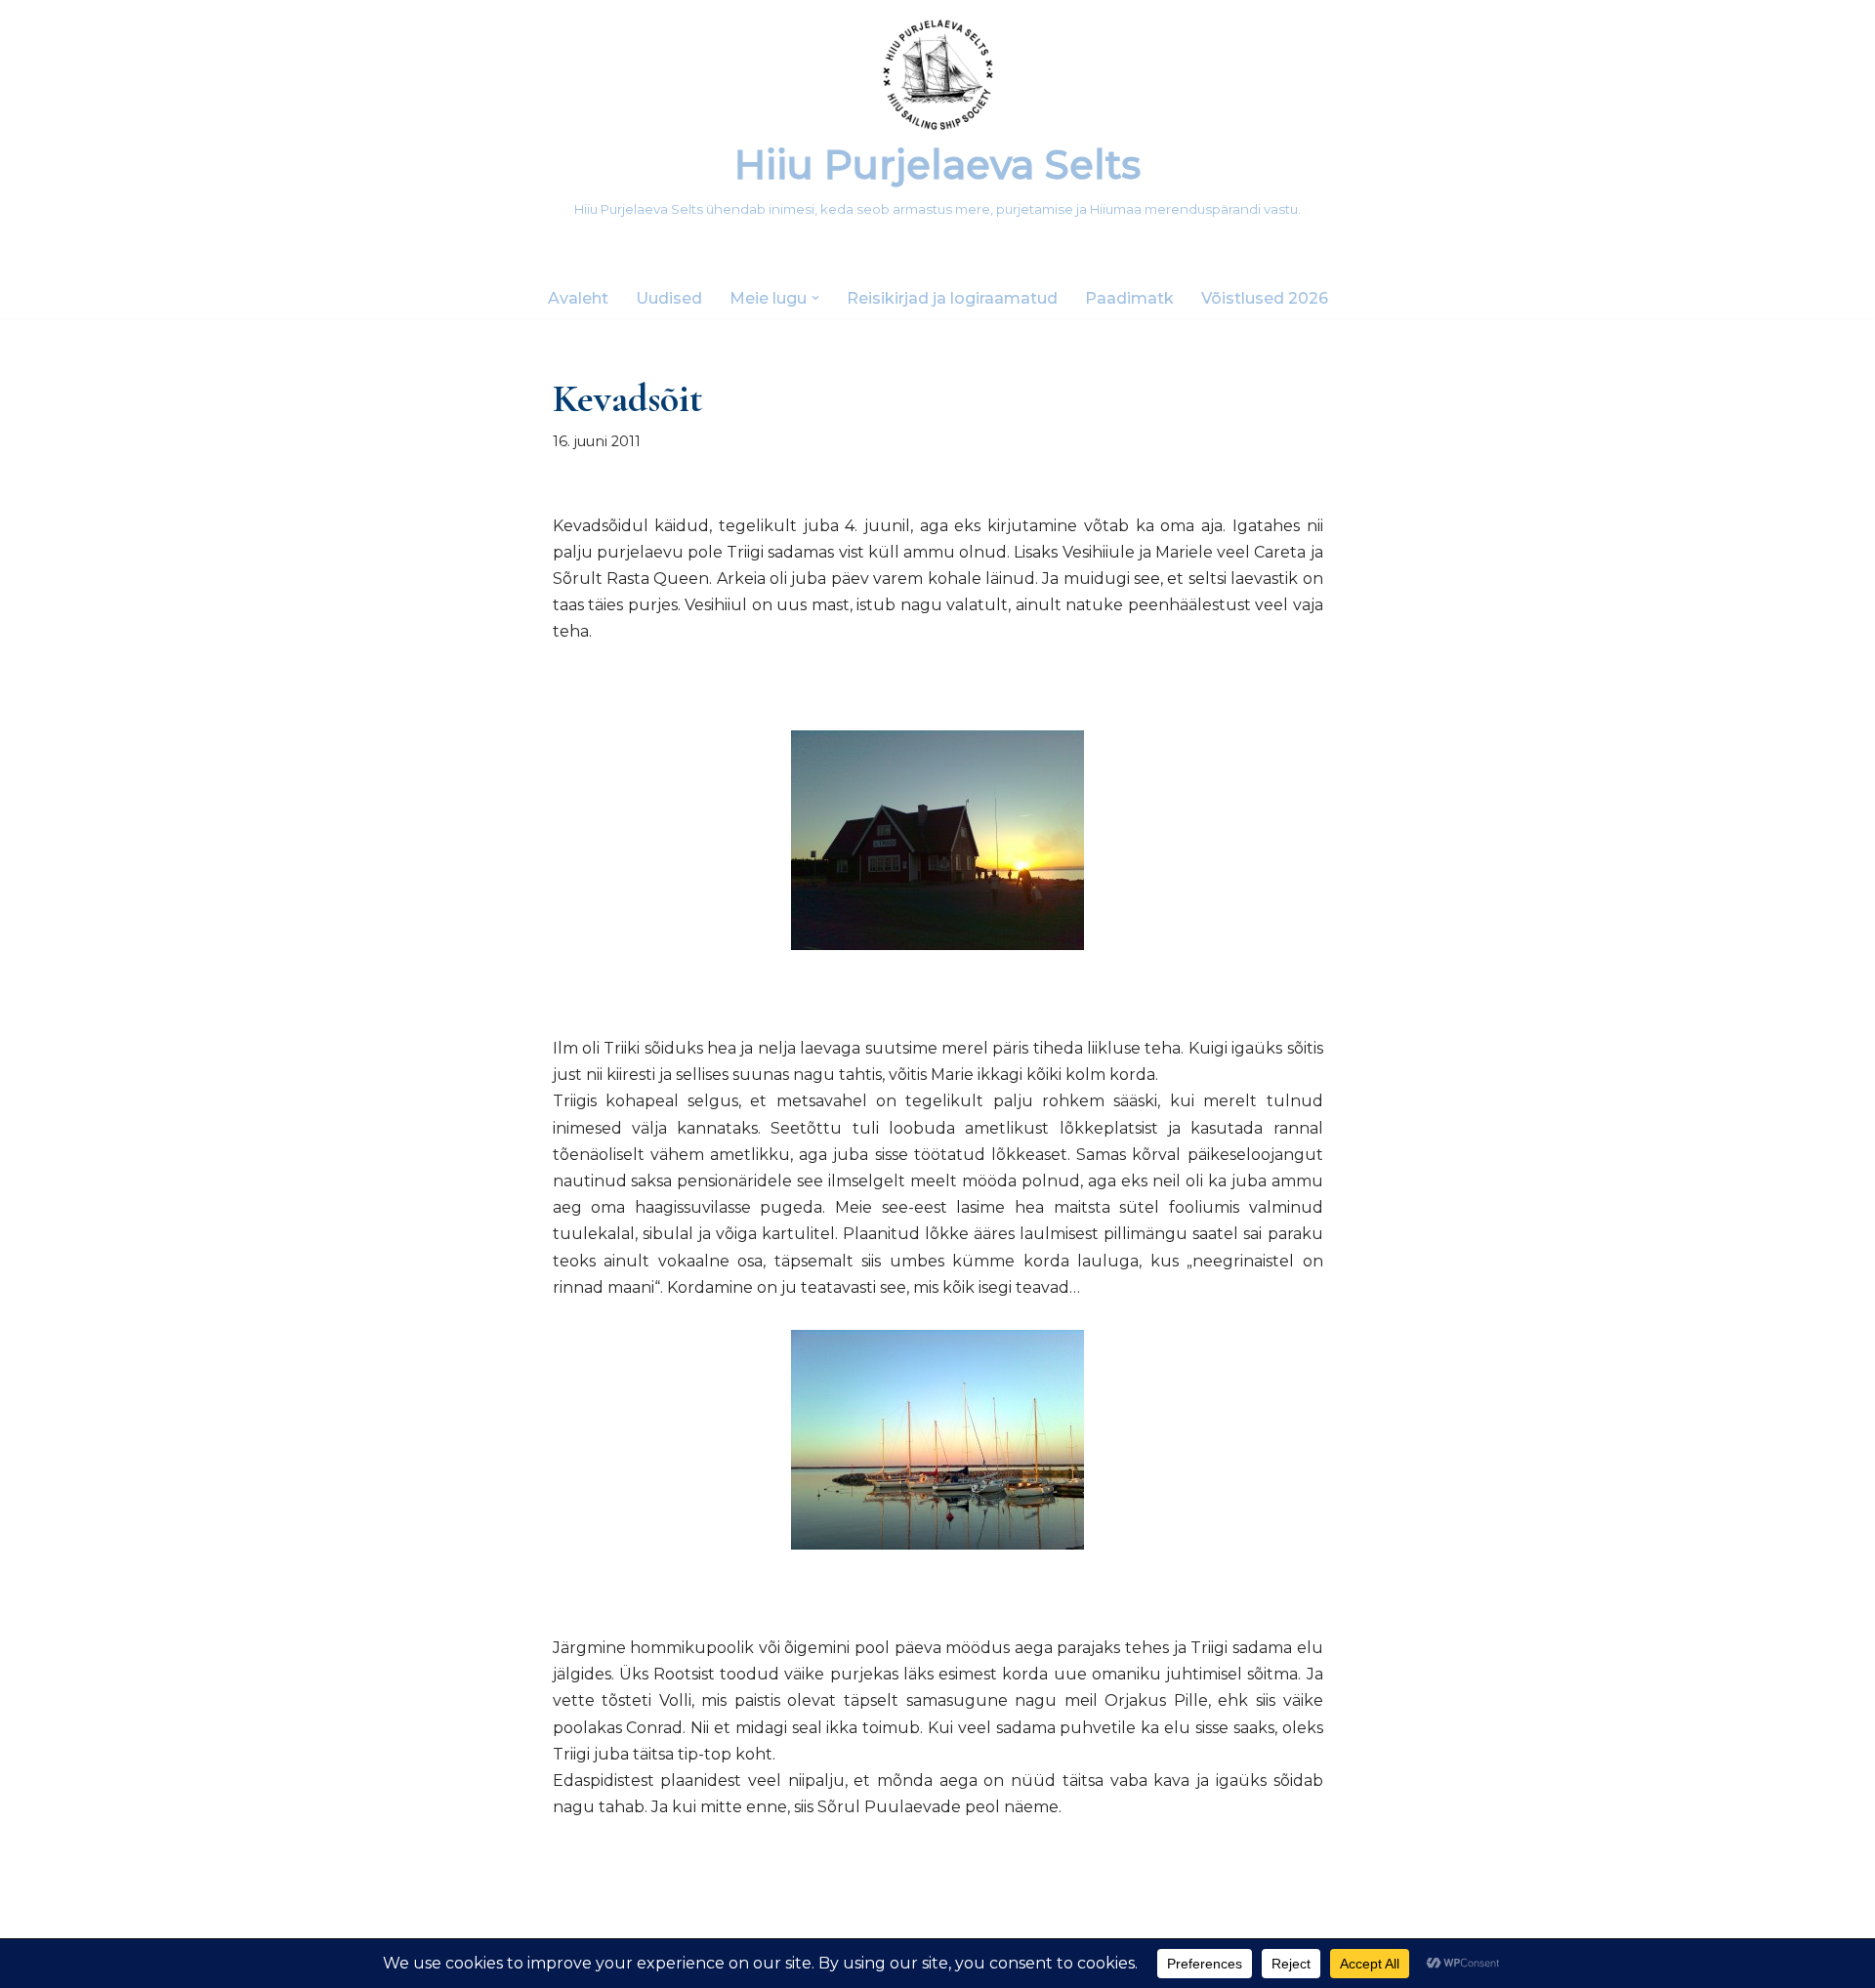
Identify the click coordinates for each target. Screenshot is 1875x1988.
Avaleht (578, 298)
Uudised (669, 298)
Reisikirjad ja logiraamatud (952, 298)
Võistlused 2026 (1265, 298)
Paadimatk (1129, 298)
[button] (815, 298)
